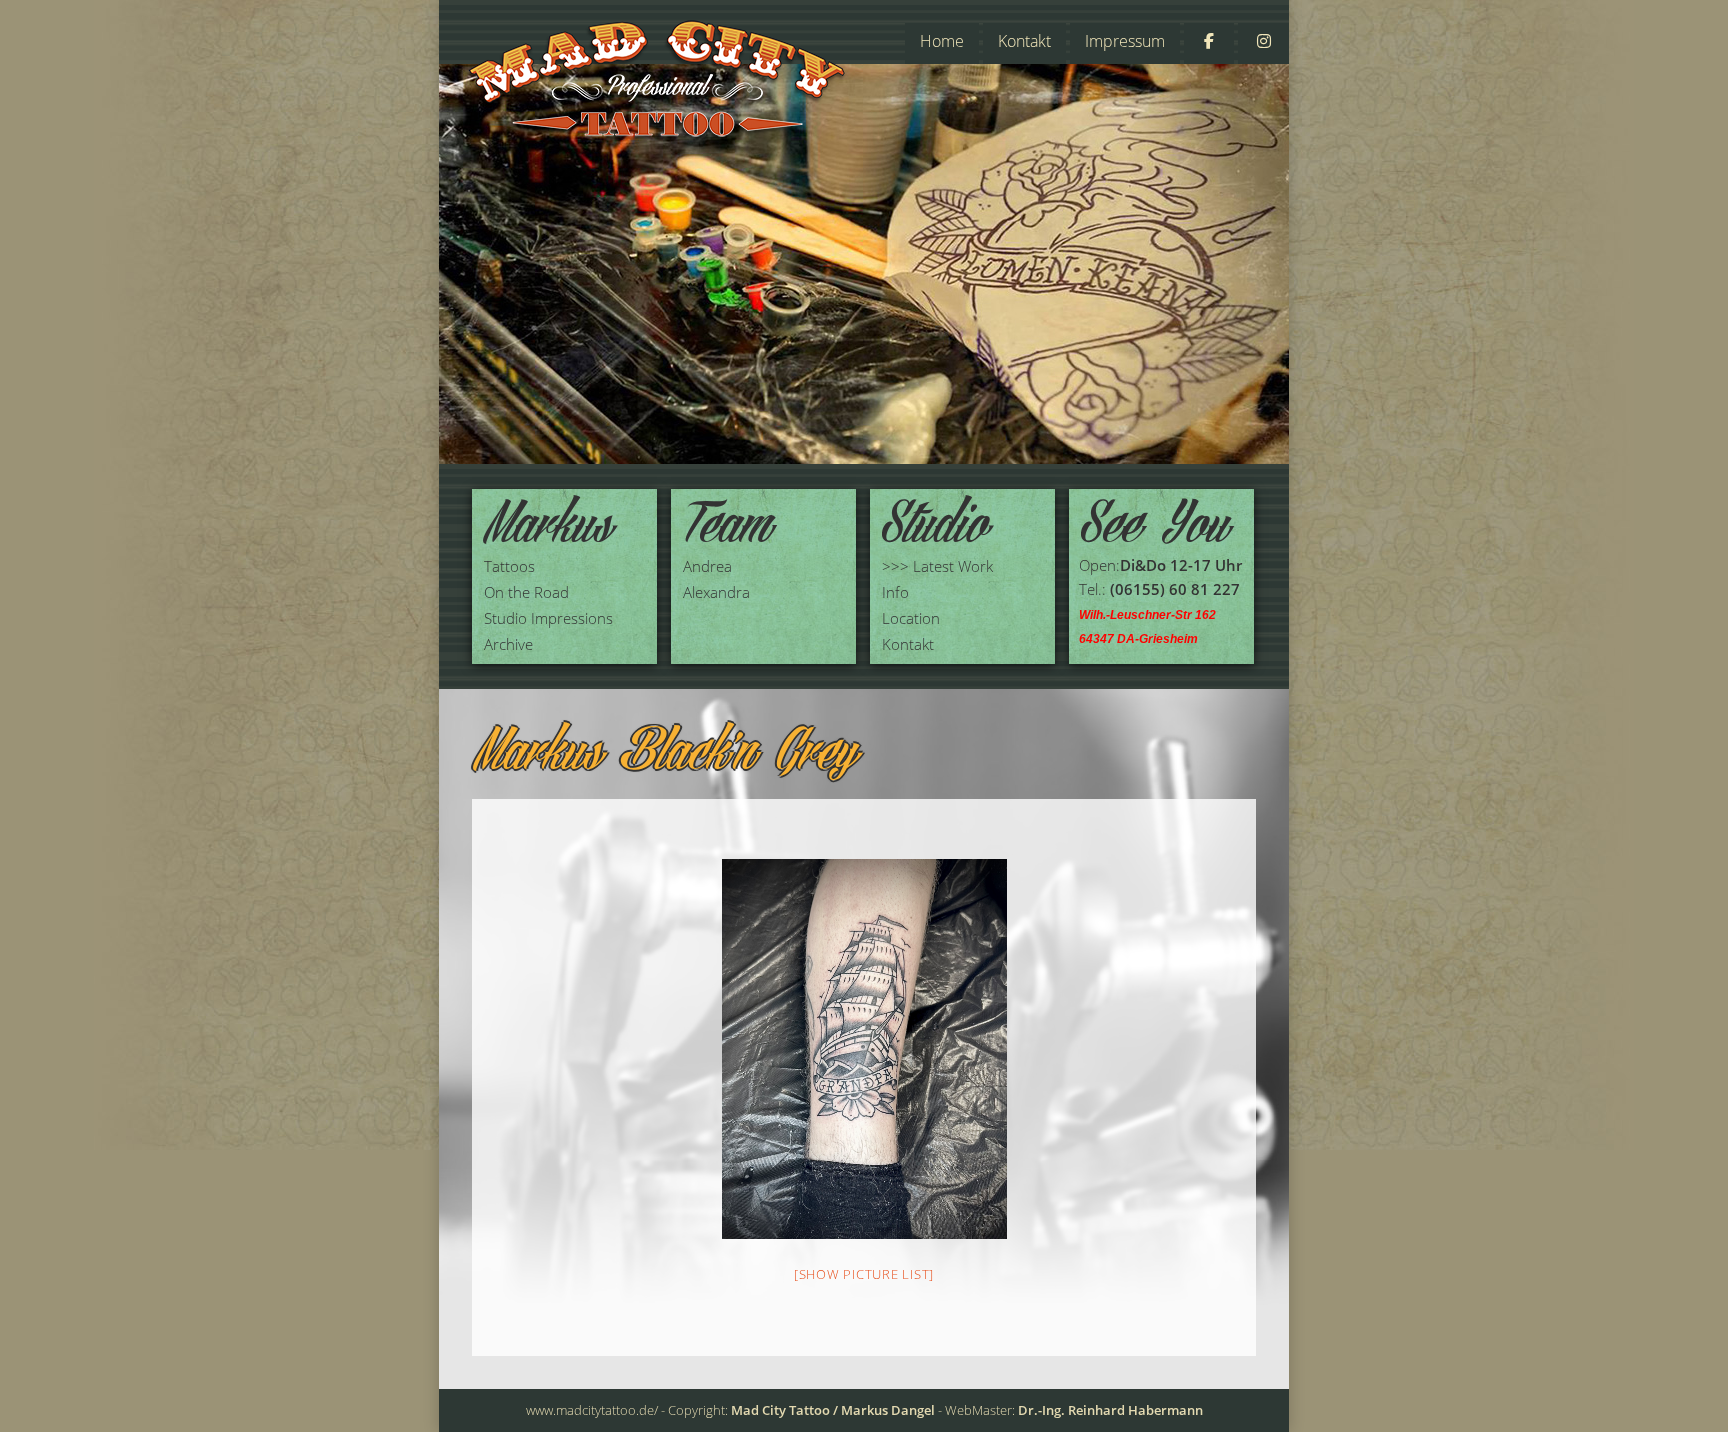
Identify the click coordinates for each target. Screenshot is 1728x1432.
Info (895, 592)
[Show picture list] (864, 1274)
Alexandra (716, 592)
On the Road (526, 592)
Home (942, 41)
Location (911, 618)
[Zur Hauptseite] (657, 83)
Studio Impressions (548, 618)
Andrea (707, 566)
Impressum (1125, 41)
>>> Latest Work (937, 566)
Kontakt (1024, 41)
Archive (508, 644)
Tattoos (509, 566)
